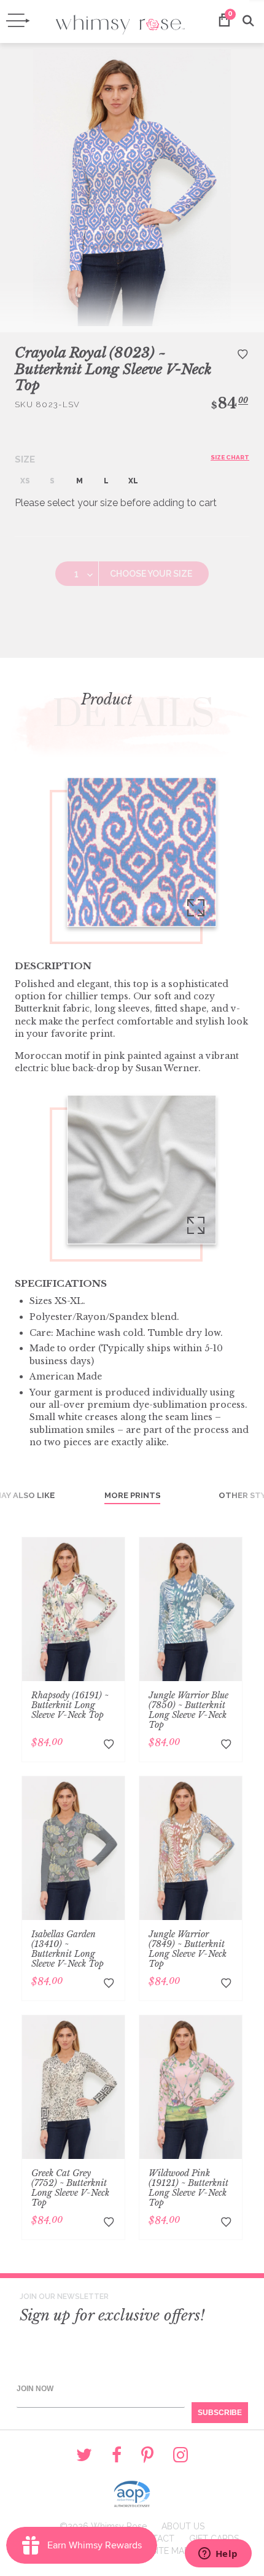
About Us (183, 2526)
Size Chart (230, 457)
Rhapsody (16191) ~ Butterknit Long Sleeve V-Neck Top (70, 1705)
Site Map (170, 2551)
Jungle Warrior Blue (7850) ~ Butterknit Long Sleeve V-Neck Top (188, 1710)
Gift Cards (214, 2539)
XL (133, 481)
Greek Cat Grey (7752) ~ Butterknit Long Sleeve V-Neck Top (70, 2188)
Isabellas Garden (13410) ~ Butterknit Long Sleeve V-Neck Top (68, 1949)
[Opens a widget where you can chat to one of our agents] (218, 2555)
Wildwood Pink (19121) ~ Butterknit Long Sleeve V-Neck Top (188, 2188)
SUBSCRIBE (220, 2413)
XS (25, 481)
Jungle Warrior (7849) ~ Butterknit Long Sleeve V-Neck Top (188, 1949)
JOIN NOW (35, 2389)
